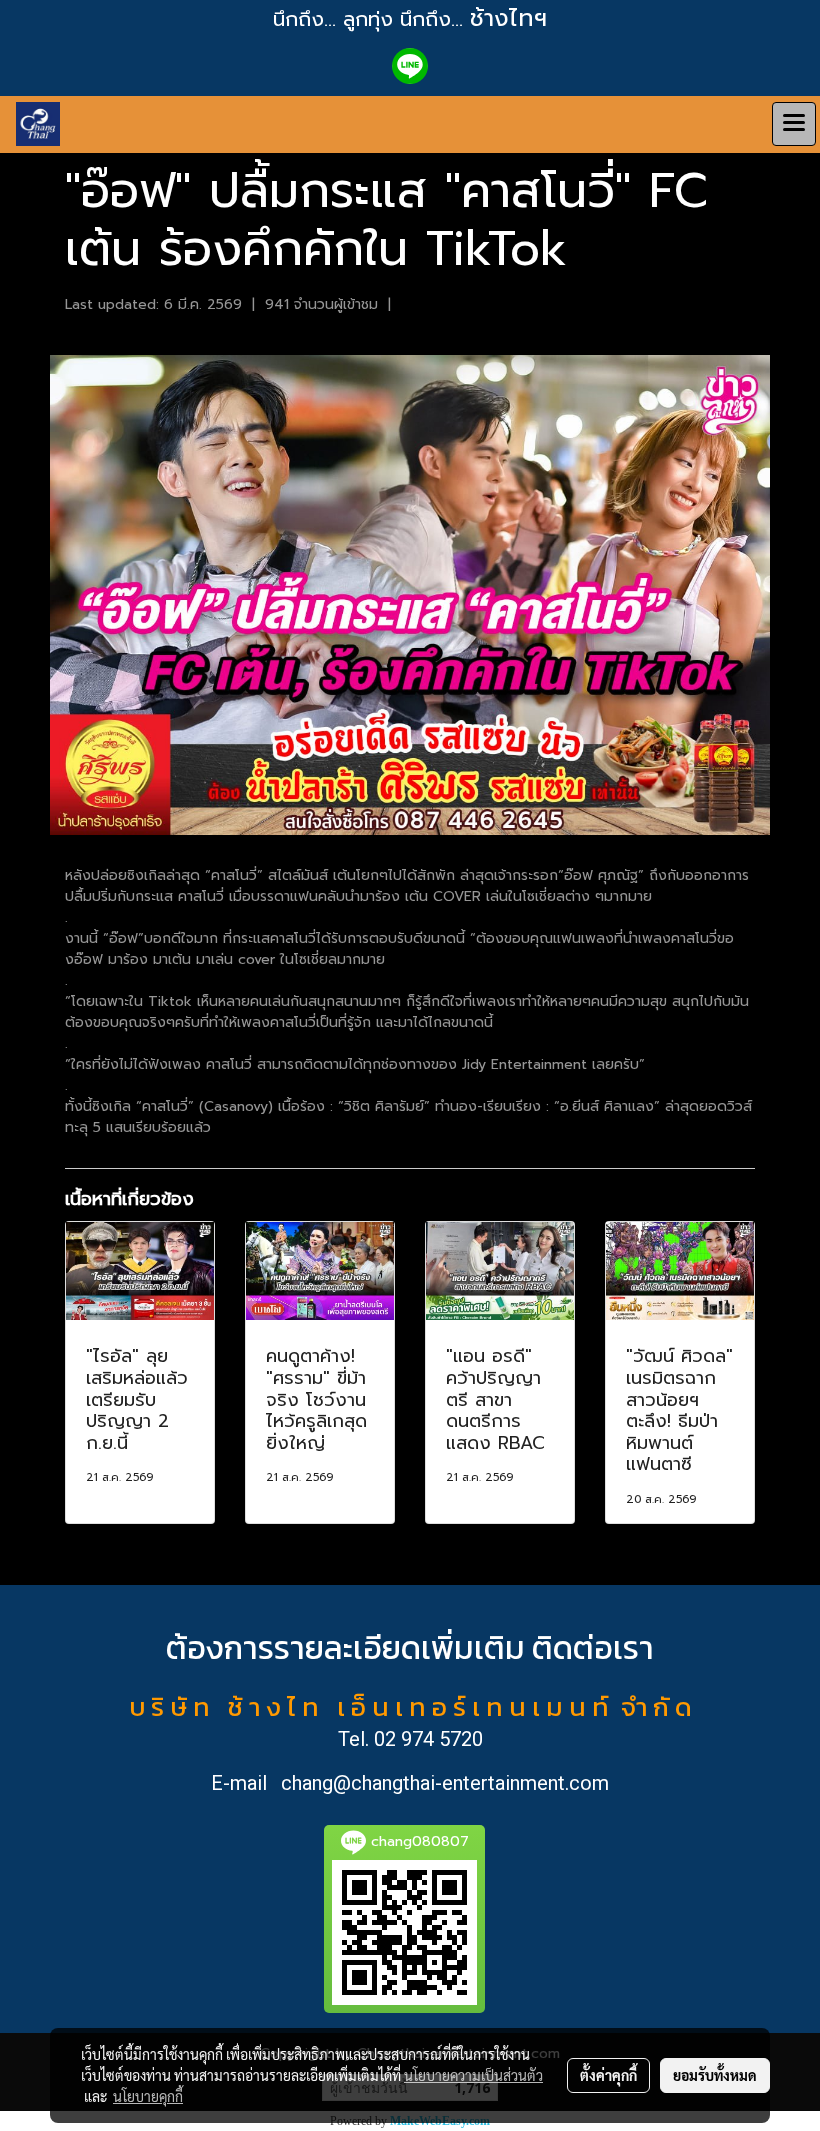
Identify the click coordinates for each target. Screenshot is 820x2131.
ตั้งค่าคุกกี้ (608, 2075)
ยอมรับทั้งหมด (715, 2075)
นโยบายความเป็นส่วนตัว (473, 2075)
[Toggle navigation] (794, 124)
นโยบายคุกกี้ (148, 2096)
